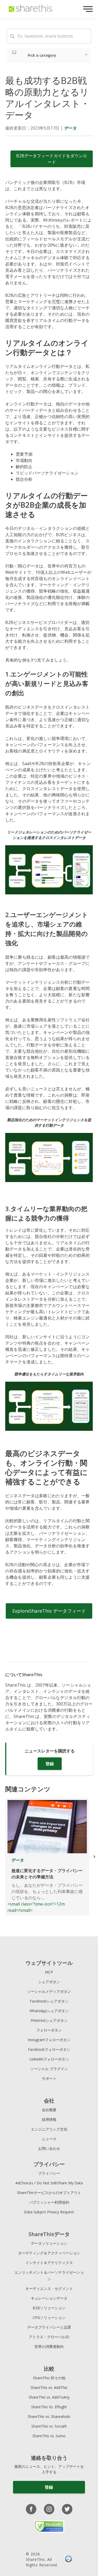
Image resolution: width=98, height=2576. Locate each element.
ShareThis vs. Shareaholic (49, 2416)
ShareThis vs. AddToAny (49, 2397)
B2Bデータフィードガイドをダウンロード (52, 159)
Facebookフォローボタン (49, 2049)
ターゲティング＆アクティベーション (49, 2253)
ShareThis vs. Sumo (49, 2436)
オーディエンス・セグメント (49, 2288)
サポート (49, 2078)
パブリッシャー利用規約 (49, 2202)
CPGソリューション (49, 2317)
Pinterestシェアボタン (49, 2020)
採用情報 (49, 2119)
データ (71, 128)
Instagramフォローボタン (49, 2040)
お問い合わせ (49, 2148)
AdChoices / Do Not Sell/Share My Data (49, 2183)
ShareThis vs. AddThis (49, 2387)
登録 (50, 1764)
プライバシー (49, 2173)
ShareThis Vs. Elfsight (49, 2407)
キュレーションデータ (49, 2298)
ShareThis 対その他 (49, 2378)
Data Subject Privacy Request (49, 2212)
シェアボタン (49, 1982)
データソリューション (49, 2243)
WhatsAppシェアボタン (49, 2011)
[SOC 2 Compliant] (68, 2560)
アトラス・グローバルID (49, 2337)
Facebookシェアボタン (49, 2001)
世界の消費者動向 (49, 2346)
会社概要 (49, 2110)
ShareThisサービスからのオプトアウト (49, 2193)
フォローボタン (49, 2030)
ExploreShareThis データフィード (49, 1611)
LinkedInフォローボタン (49, 2059)
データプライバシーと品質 (49, 2327)
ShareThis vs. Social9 (49, 2426)
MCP (49, 1972)
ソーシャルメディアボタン (49, 1991)
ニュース (49, 2139)
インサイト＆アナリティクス (49, 2263)
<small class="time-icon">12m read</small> (45, 1885)
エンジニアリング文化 (49, 2129)
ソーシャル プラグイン (49, 2069)
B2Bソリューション (49, 2308)
